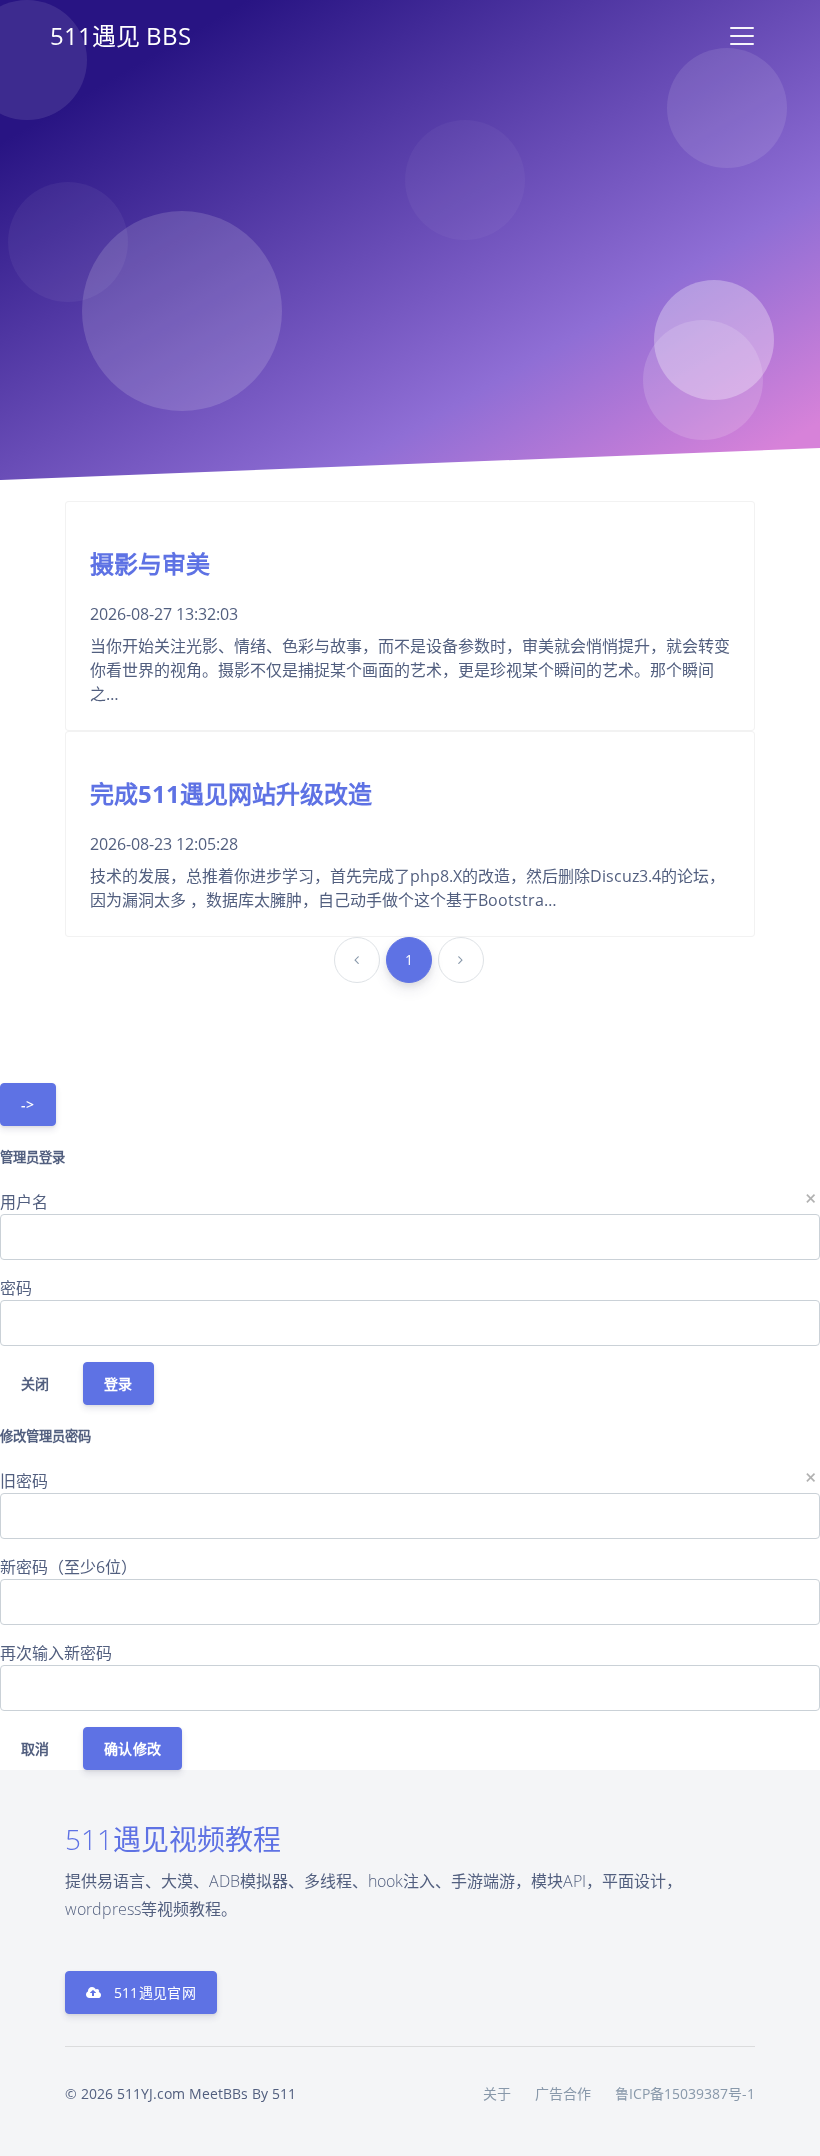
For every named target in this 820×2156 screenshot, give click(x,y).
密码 (16, 1288)
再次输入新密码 (56, 1653)
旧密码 (24, 1481)
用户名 (24, 1202)
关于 (497, 2093)
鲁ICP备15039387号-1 (685, 2093)
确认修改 (132, 1748)
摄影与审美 (150, 563)
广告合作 (563, 2093)
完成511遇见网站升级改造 (231, 793)
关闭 (35, 1383)
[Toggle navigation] (742, 36)
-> (28, 1104)
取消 (35, 1748)
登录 (118, 1383)
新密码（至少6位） (68, 1567)
